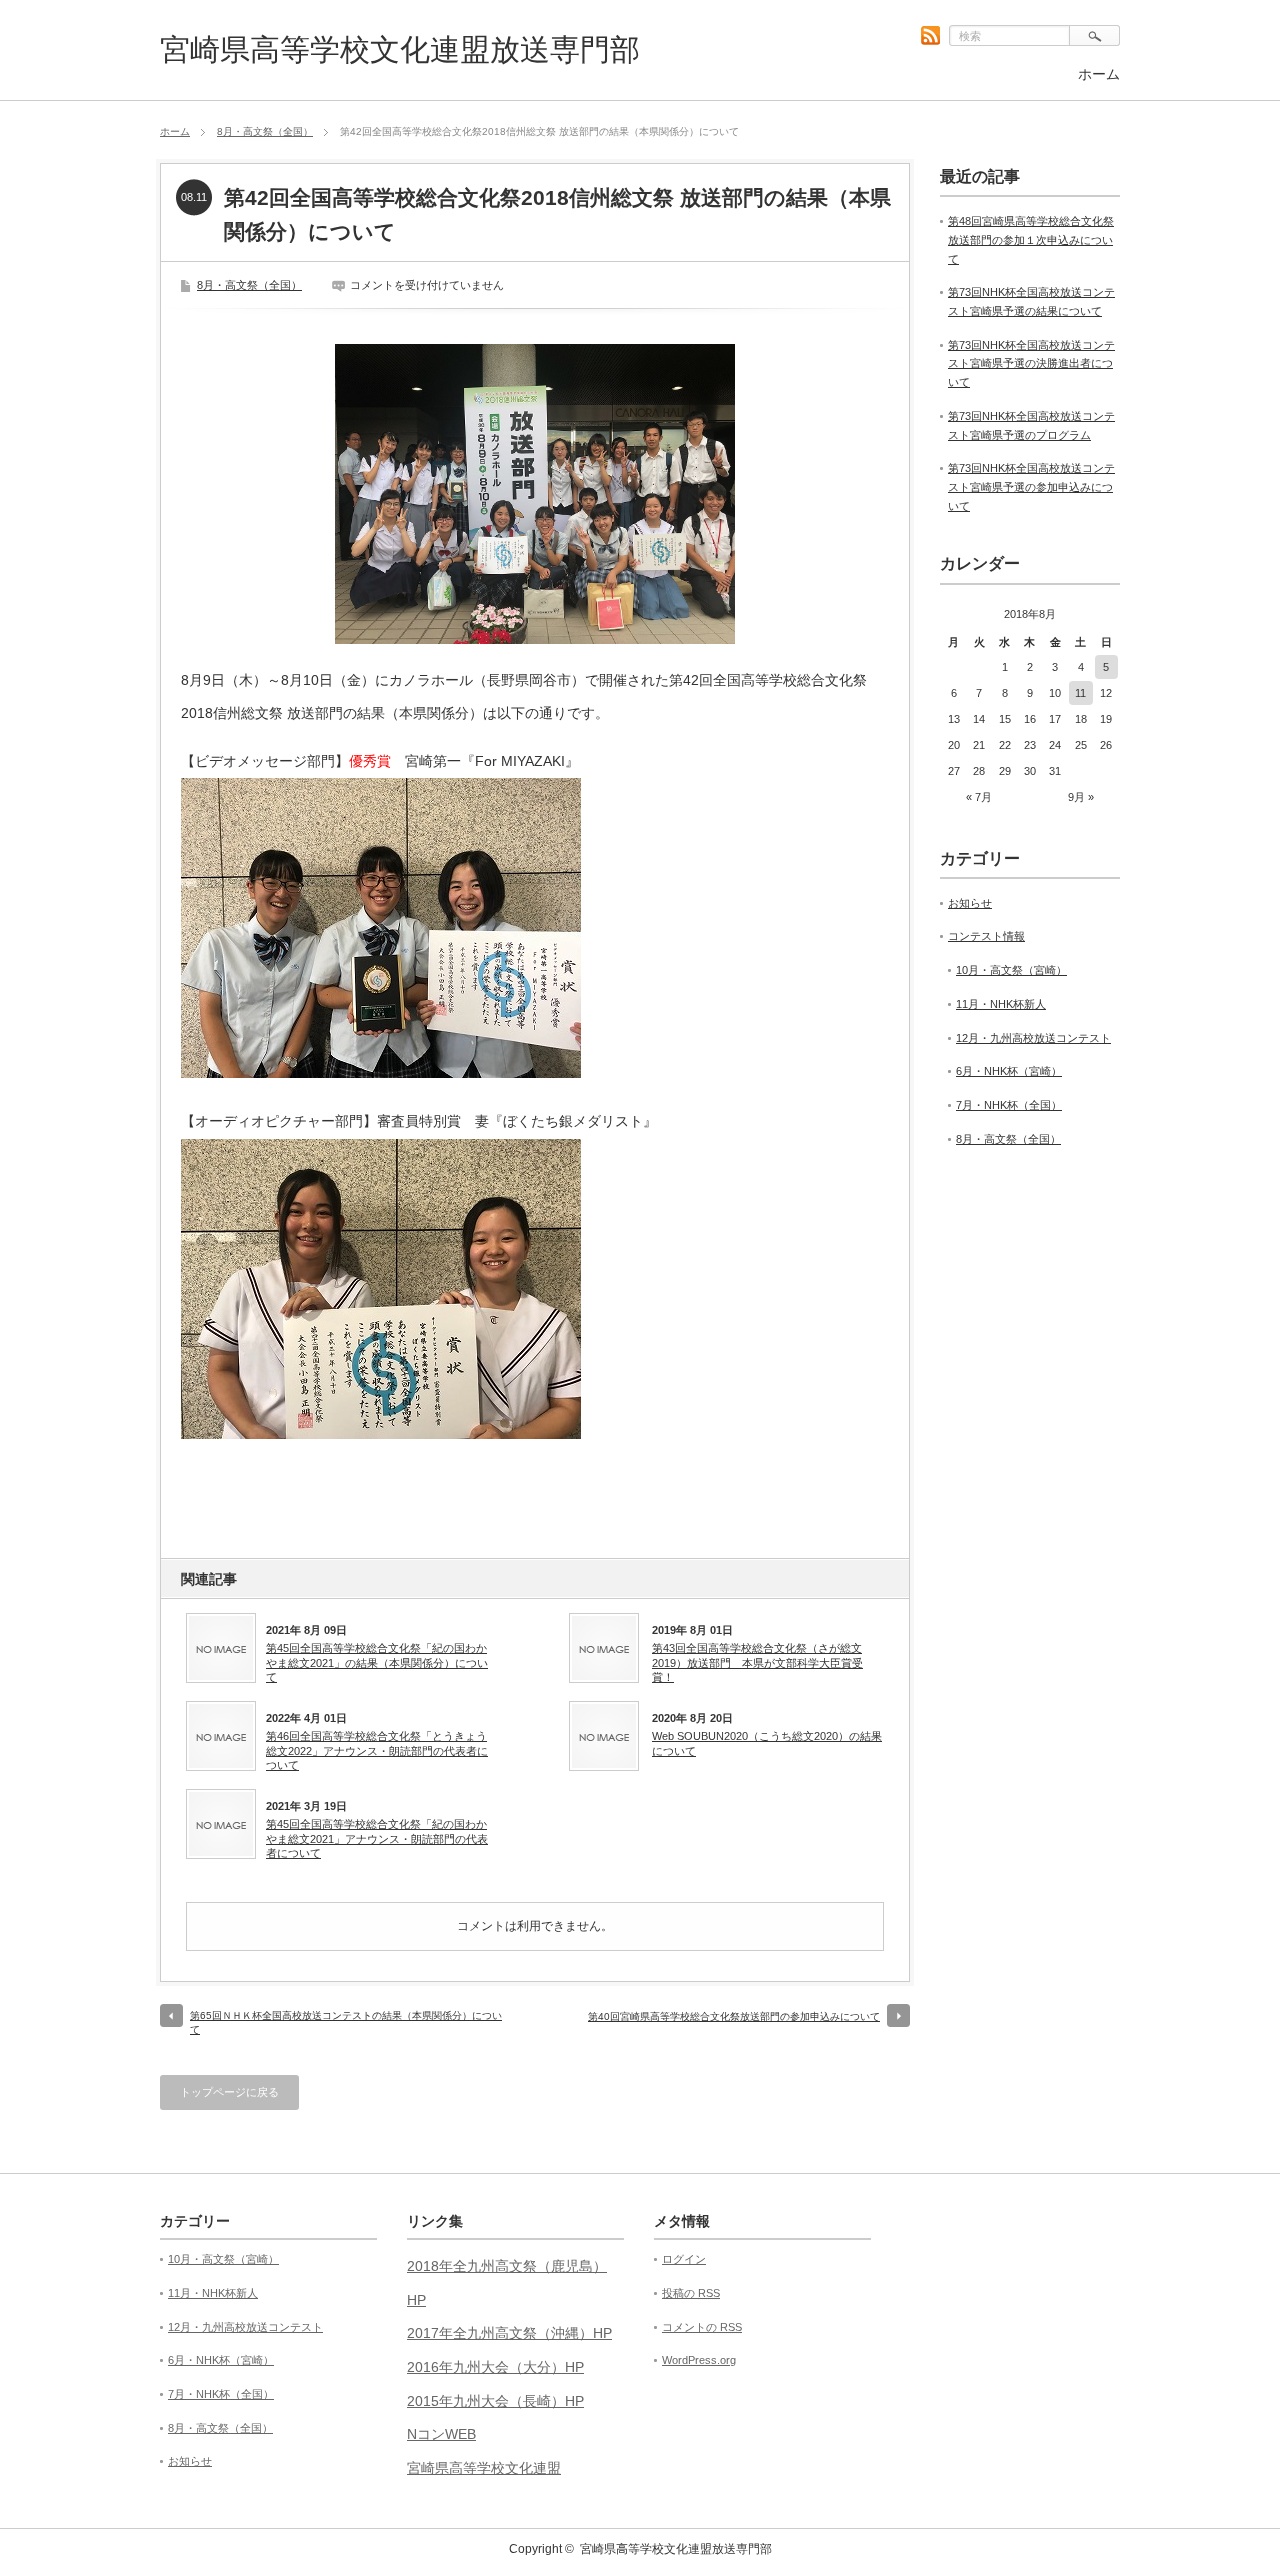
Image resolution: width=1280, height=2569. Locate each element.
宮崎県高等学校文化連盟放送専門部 (400, 49)
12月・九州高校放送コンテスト (1033, 1038)
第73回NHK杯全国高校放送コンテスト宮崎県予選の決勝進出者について (1031, 363)
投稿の (691, 2293)
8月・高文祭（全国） (265, 131)
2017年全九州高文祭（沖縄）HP (509, 2333)
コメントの (702, 2327)
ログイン (684, 2259)
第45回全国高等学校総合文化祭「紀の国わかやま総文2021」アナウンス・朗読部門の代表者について (377, 1838)
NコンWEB (441, 2434)
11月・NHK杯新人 (1001, 1004)
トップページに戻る (229, 2092)
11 (1080, 693)
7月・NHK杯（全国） (1009, 1105)
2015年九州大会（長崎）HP (495, 2401)
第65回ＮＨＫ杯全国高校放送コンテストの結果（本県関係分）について (346, 2022)
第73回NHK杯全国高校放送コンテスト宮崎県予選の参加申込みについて (1031, 486)
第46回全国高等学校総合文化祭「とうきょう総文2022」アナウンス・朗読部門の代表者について (377, 1750)
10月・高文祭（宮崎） (1011, 970)
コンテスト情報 (986, 936)
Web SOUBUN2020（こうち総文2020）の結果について (767, 1743)
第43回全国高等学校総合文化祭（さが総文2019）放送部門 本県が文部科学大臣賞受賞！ (757, 1662)
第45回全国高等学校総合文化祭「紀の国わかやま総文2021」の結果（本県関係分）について (377, 1662)
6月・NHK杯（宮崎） (1009, 1071)
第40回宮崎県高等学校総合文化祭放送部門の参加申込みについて (734, 2016)
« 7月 (979, 797)
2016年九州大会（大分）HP (495, 2367)
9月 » (1081, 797)
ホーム (1099, 74)
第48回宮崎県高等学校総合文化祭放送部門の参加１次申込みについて (1031, 239)
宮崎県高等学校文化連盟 (484, 2468)
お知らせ (970, 903)
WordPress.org (699, 2360)
